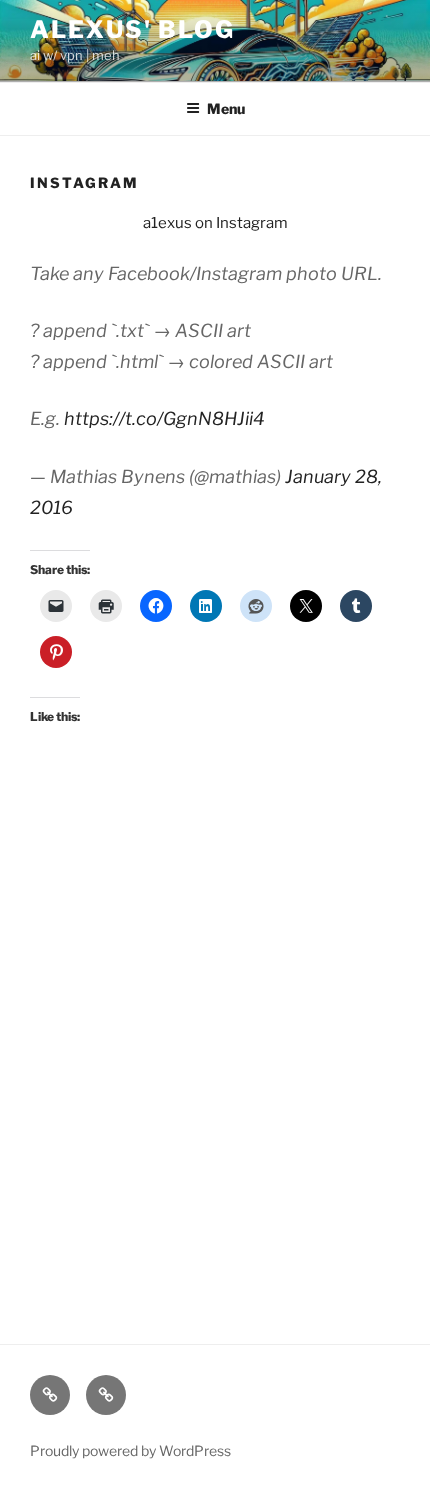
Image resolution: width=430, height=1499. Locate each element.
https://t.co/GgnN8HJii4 (164, 418)
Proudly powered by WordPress (130, 1450)
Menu (226, 108)
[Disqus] (215, 1041)
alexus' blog (132, 29)
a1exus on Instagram (215, 223)
